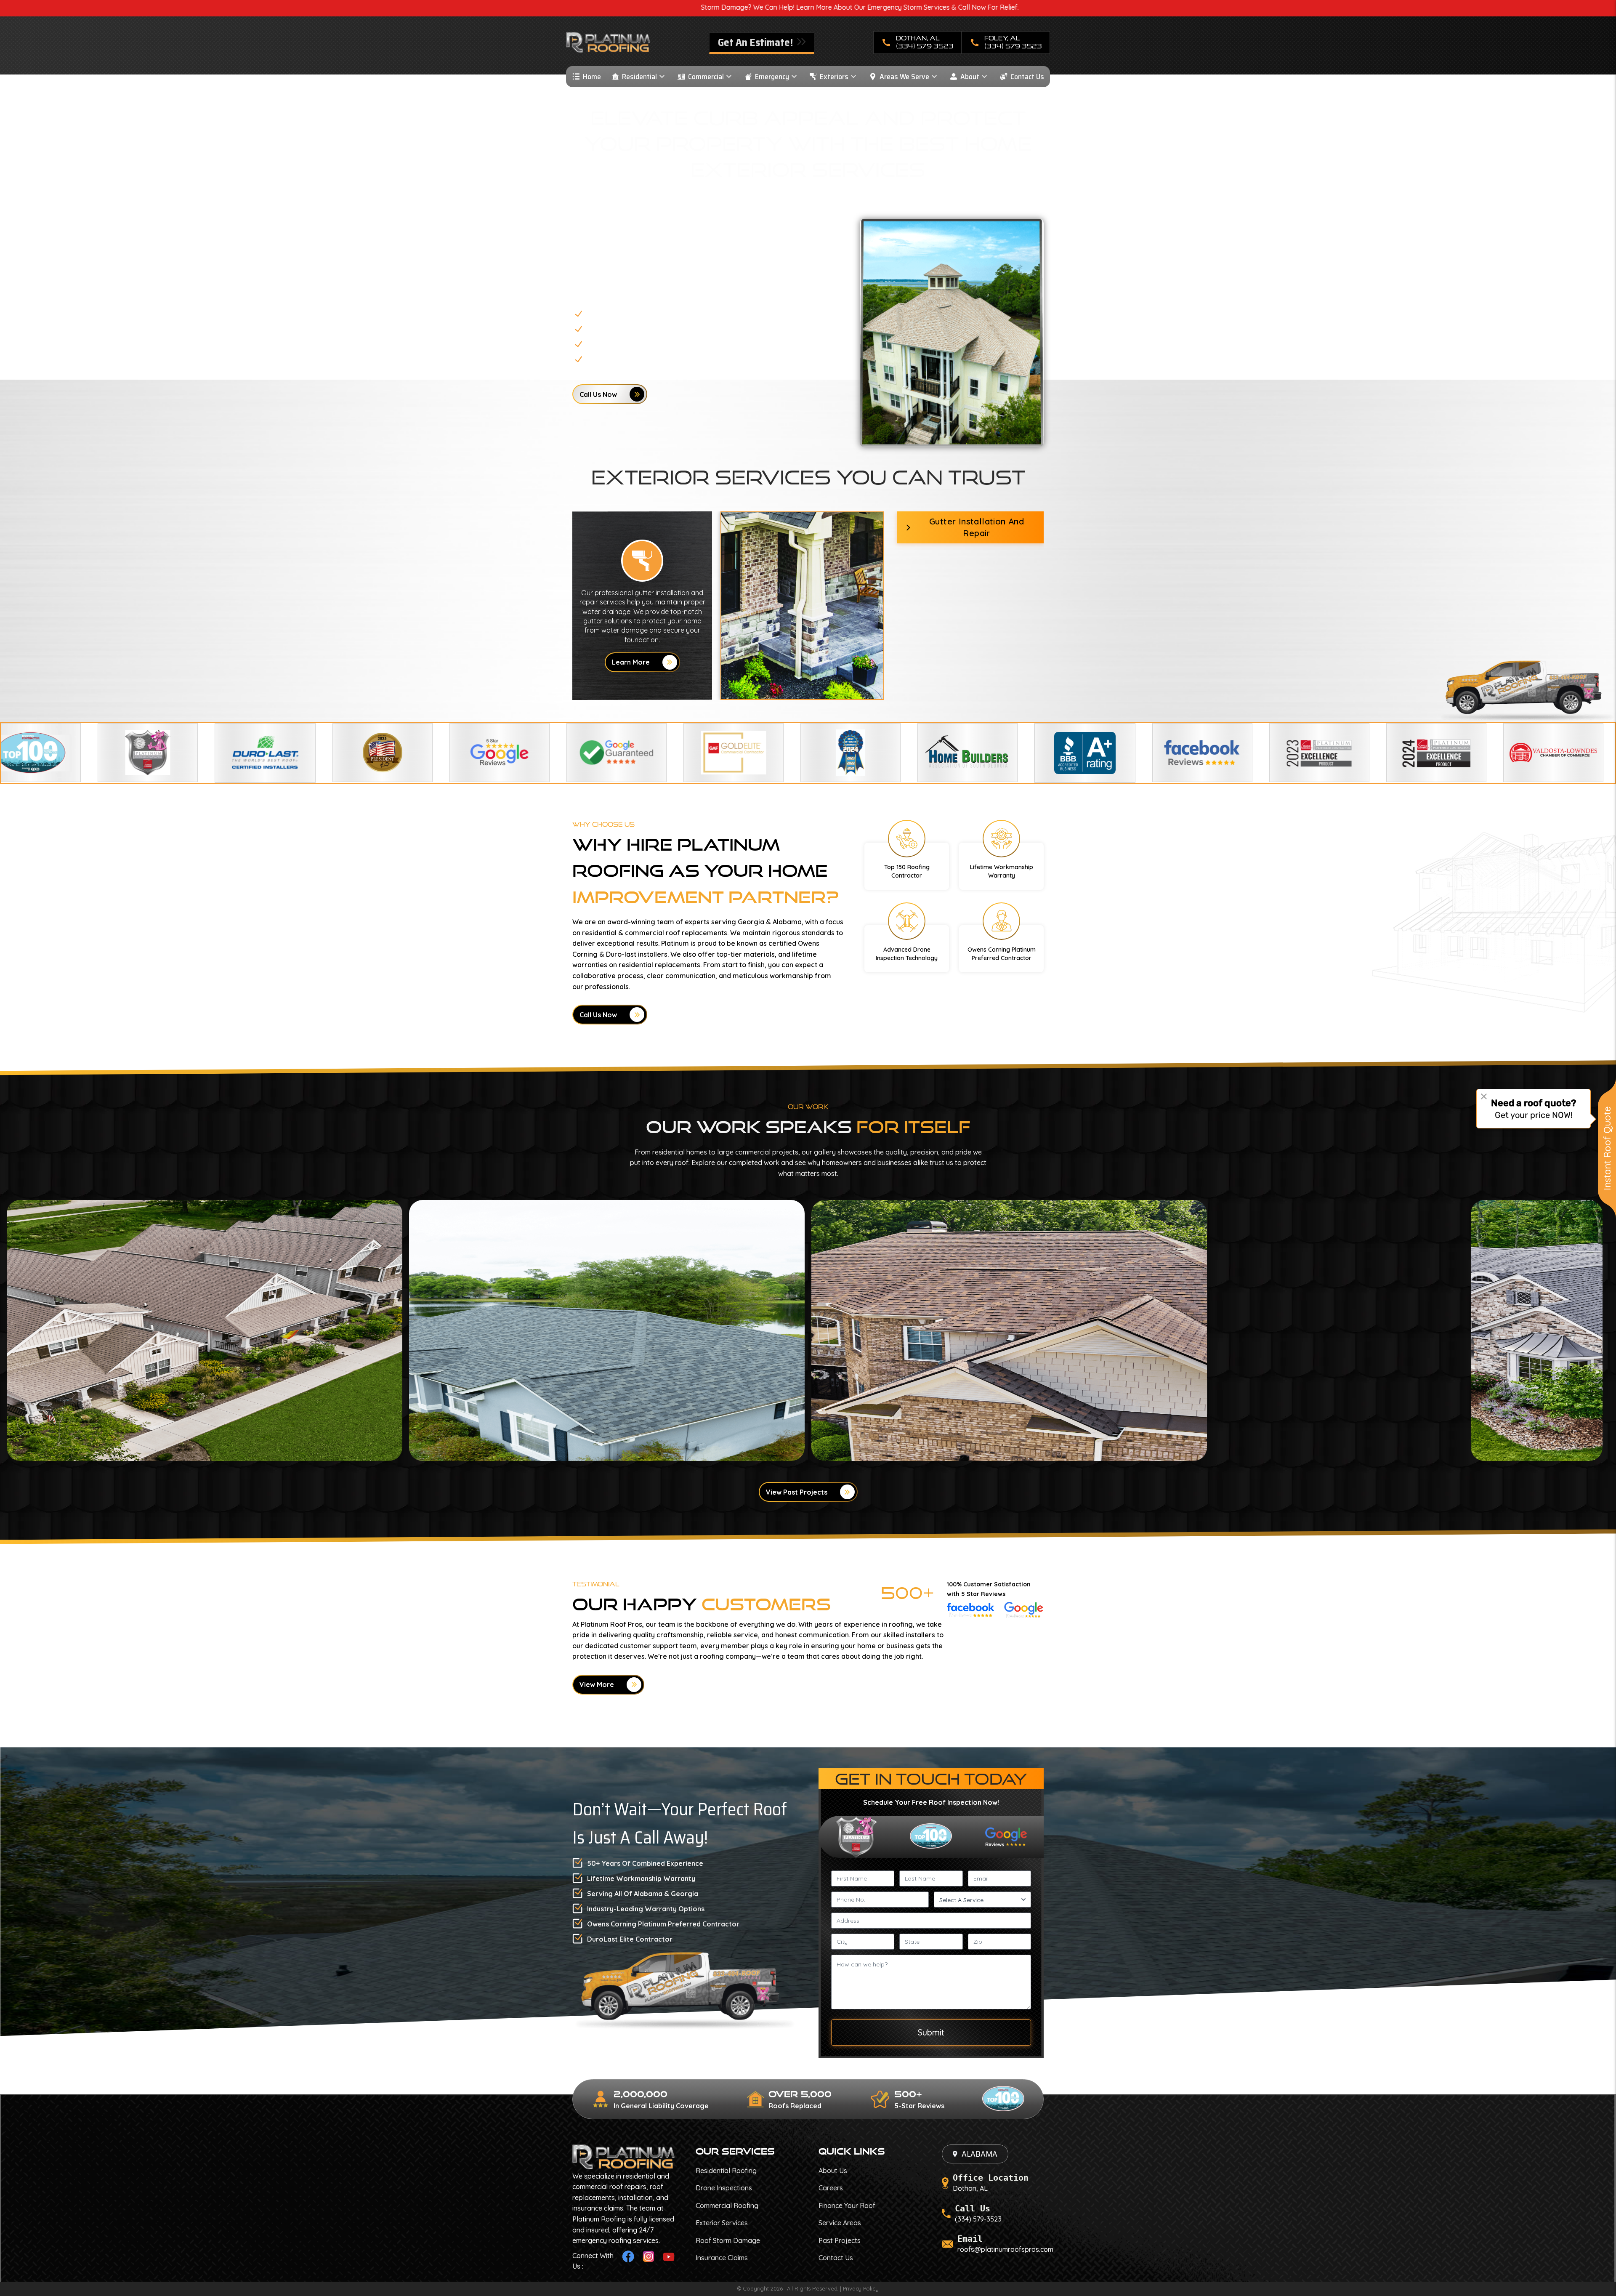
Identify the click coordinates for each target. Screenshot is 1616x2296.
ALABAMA (979, 2154)
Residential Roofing (726, 2171)
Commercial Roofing (727, 2206)
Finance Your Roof (847, 2206)
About (970, 77)
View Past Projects (797, 1492)
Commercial (706, 77)
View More (597, 1684)
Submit (931, 2032)
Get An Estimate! (756, 42)
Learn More (631, 662)
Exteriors (834, 77)
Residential (639, 77)
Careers (831, 2188)
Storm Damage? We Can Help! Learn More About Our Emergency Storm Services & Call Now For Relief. (485, 7)
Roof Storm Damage (728, 2240)
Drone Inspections (724, 2188)
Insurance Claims (722, 2258)
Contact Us (1027, 77)
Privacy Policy (861, 2288)
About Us (833, 2171)
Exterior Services (722, 2223)
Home (592, 77)
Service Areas (840, 2223)
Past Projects (840, 2240)
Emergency (772, 77)
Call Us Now (598, 394)
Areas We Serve (904, 77)
